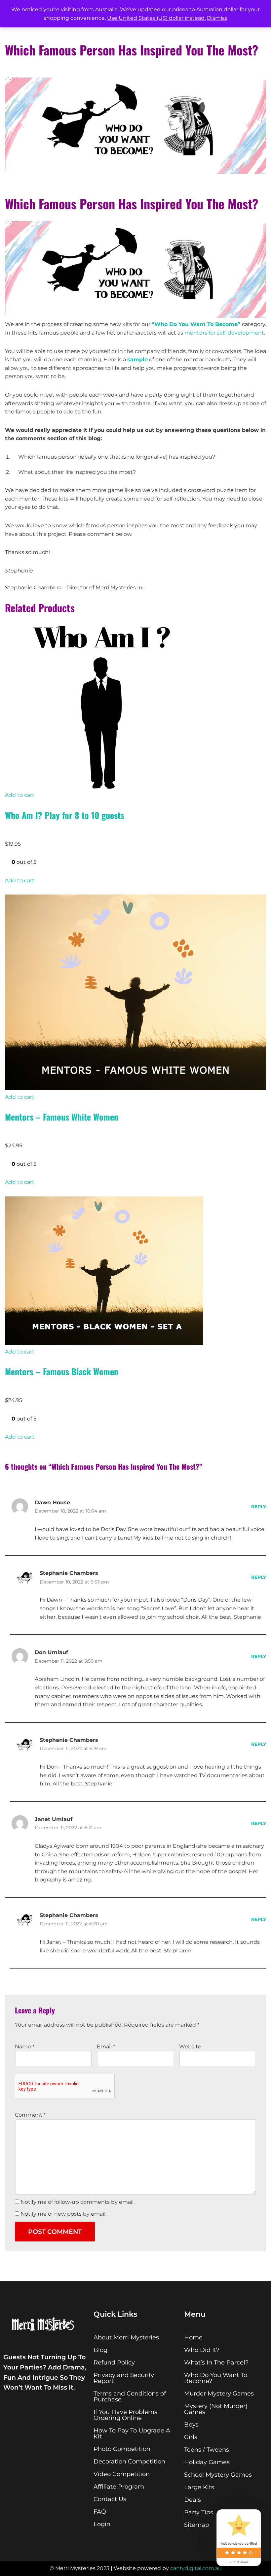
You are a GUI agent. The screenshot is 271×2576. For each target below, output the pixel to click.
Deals (193, 2500)
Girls (191, 2437)
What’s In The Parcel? (216, 2363)
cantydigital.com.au (196, 2568)
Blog (100, 2350)
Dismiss (217, 18)
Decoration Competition (129, 2462)
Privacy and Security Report (124, 2378)
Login (102, 2524)
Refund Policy (114, 2363)
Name (25, 2047)
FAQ (100, 2512)
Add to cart (20, 795)
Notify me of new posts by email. (63, 2214)
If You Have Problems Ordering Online (125, 2415)
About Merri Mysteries (126, 2337)
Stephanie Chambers (69, 1573)
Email (106, 2047)
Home (193, 2337)
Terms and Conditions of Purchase (130, 2397)
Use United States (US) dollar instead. (156, 18)
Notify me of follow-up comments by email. (77, 2202)
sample (137, 359)
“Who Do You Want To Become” (196, 324)
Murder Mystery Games (219, 2394)
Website (190, 2047)
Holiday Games (207, 2462)
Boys (191, 2425)
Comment (30, 2115)
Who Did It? (202, 2350)
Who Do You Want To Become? (216, 2378)
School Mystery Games (218, 2475)
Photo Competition (122, 2449)
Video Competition (122, 2474)
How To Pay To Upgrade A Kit (132, 2433)
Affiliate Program (119, 2487)
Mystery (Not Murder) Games (216, 2409)
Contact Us (110, 2499)
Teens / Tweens (207, 2450)
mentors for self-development (224, 333)
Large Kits (199, 2487)
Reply (259, 1507)
